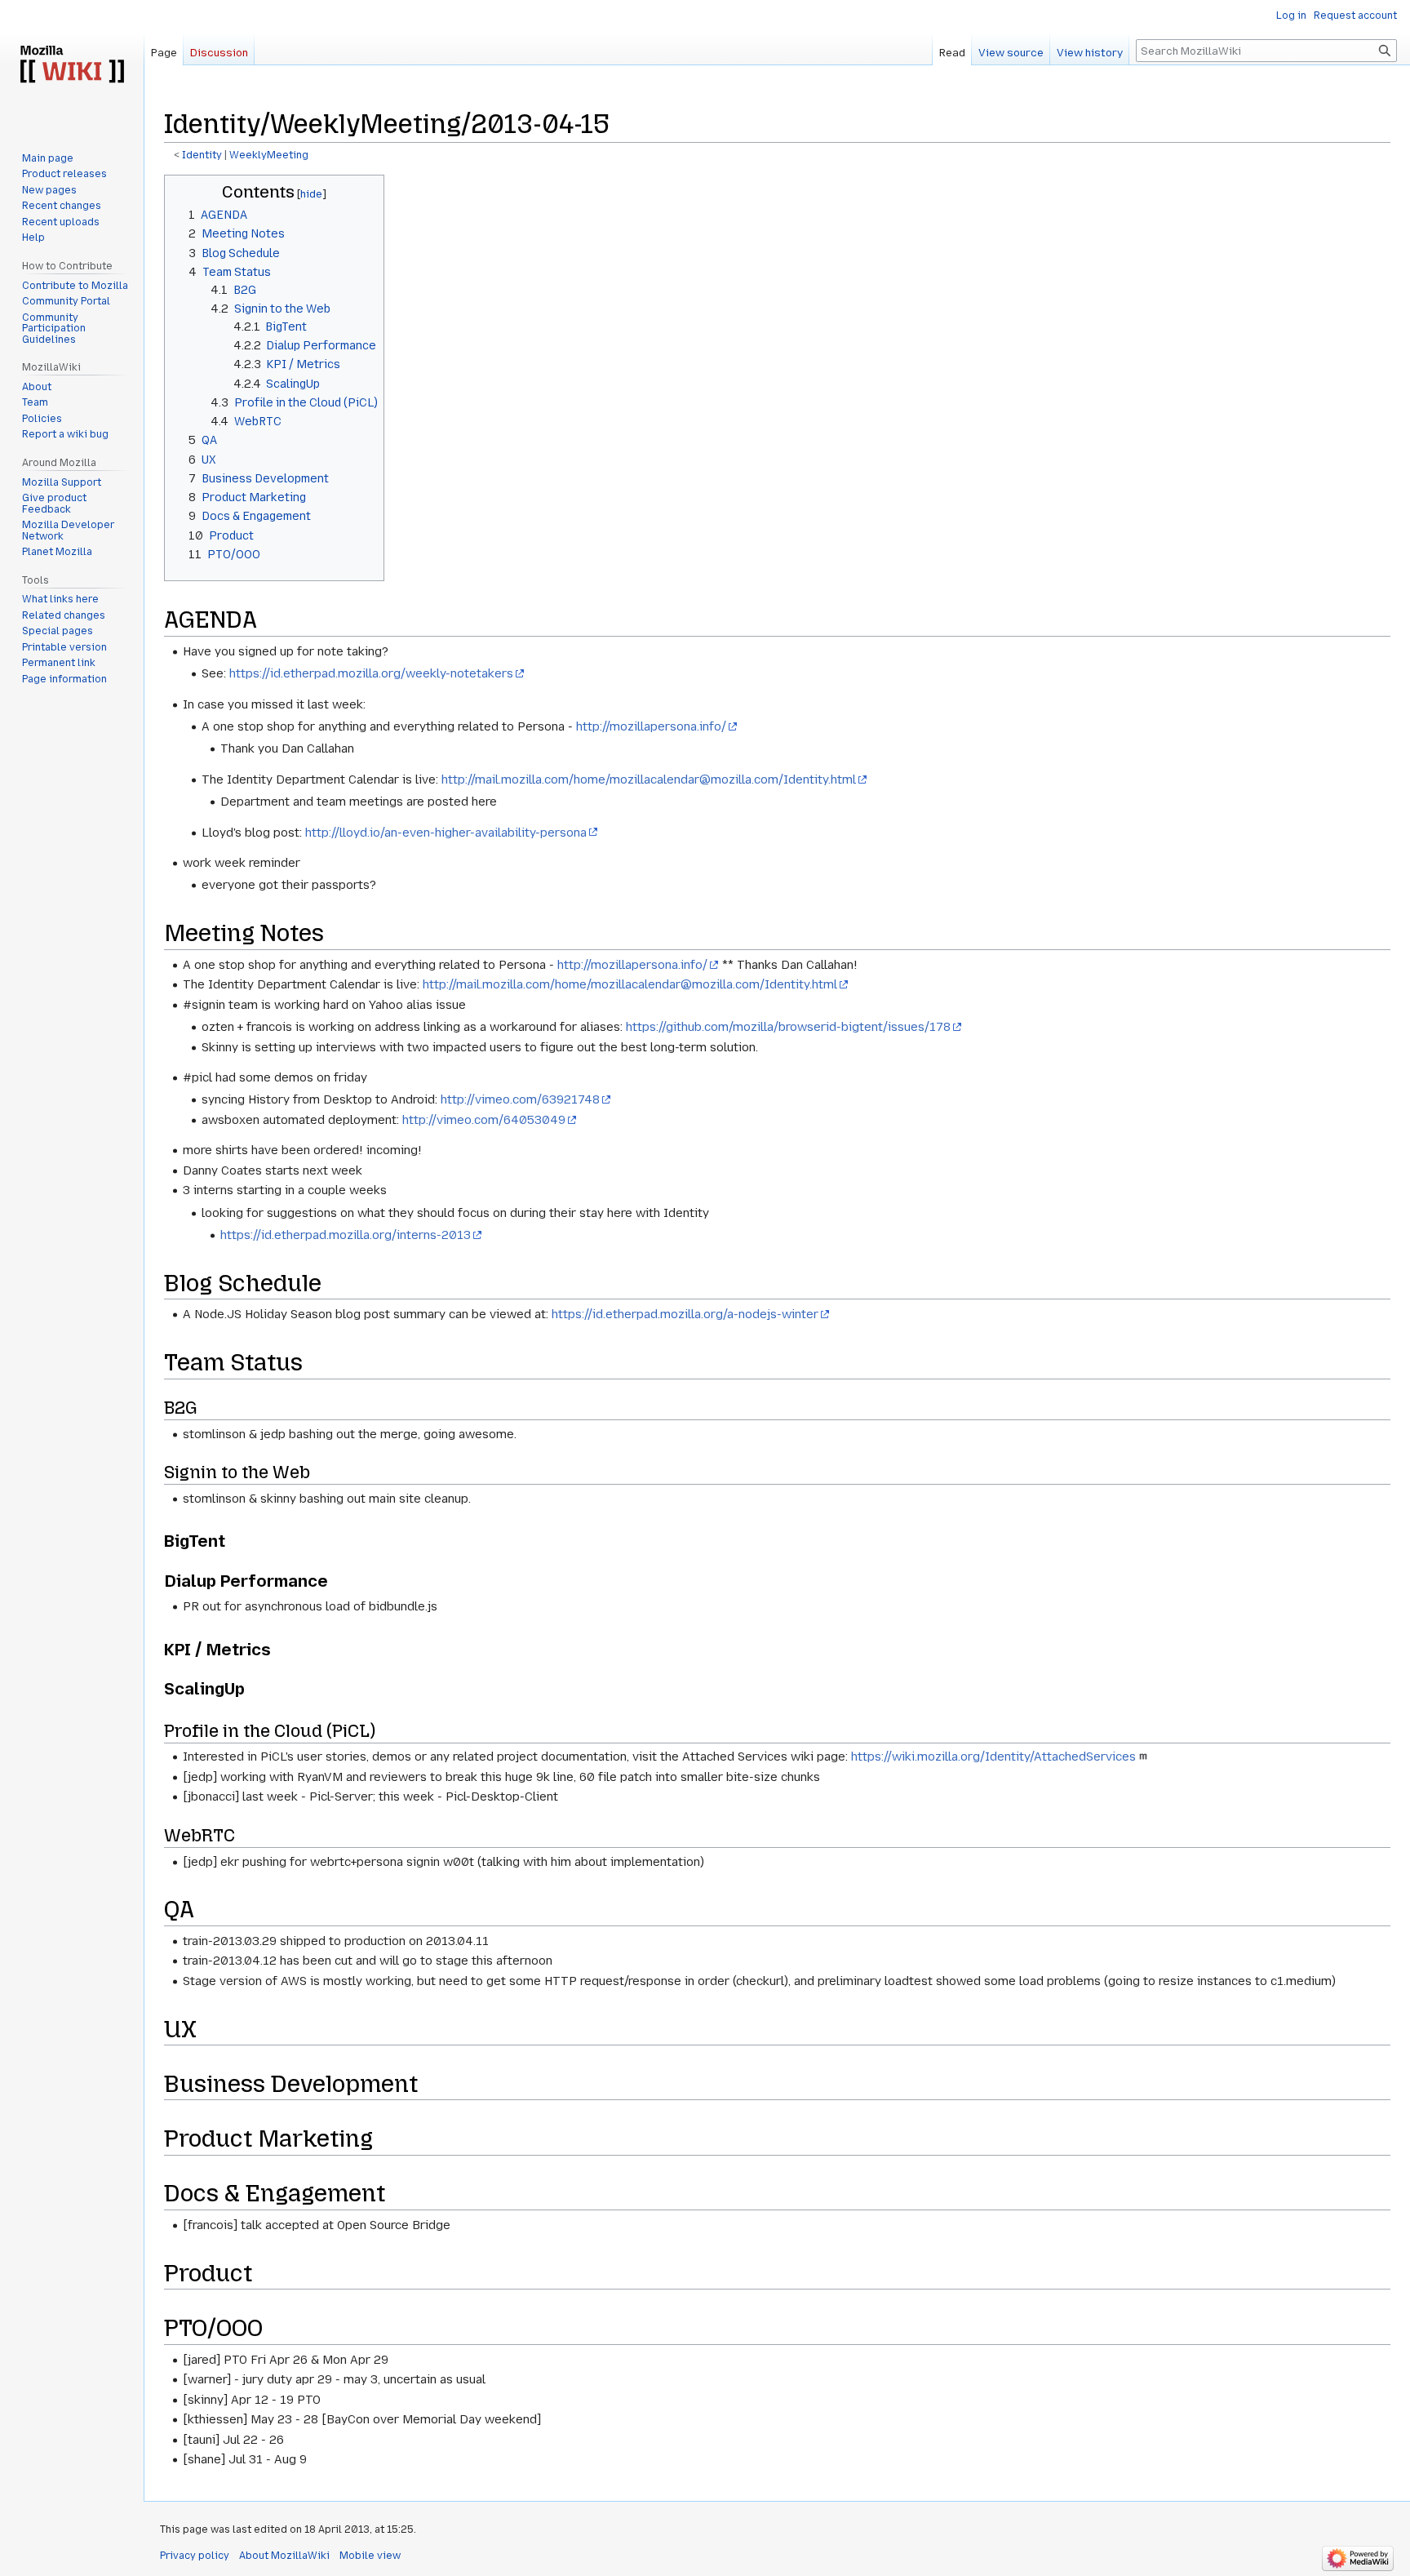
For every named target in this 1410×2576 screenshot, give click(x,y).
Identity (202, 155)
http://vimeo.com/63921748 (520, 1099)
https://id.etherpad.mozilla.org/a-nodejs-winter (685, 1314)
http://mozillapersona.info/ (651, 726)
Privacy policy (195, 2556)
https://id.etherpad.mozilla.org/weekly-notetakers (371, 673)
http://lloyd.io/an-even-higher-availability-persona (446, 833)
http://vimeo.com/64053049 (484, 1120)
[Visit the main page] (72, 65)
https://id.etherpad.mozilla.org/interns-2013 (346, 1235)
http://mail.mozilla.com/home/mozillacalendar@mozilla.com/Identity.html (649, 779)
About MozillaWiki (284, 2556)
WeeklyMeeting (269, 155)
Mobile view (370, 2556)
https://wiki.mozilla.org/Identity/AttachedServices (993, 1757)
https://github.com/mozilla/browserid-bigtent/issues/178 (788, 1027)
